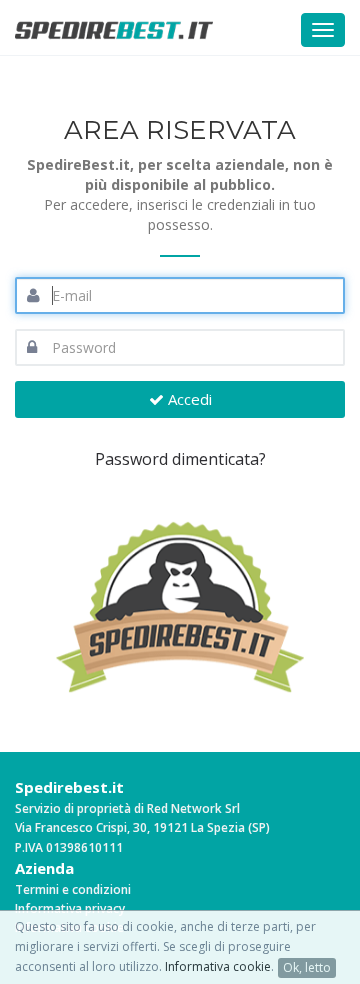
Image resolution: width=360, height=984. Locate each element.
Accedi (188, 399)
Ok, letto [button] (307, 967)
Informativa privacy (70, 908)
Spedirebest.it (69, 787)
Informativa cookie (218, 966)
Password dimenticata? (180, 459)
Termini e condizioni (73, 889)
